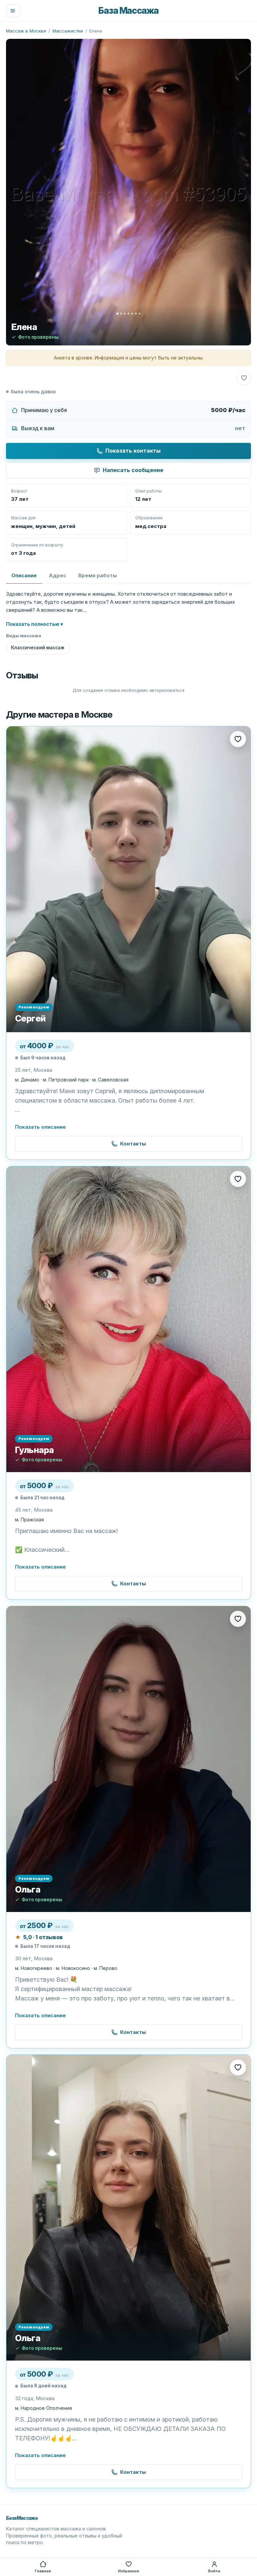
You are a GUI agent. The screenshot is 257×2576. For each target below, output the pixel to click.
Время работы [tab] (98, 575)
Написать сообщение (133, 470)
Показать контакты (133, 451)
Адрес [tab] (58, 575)
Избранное (129, 2571)
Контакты (133, 1144)
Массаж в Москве (26, 31)
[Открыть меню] (13, 11)
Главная (43, 2571)
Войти (214, 2571)
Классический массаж (38, 648)
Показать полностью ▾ (34, 624)
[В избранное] (244, 378)
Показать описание (40, 1127)
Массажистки (68, 31)
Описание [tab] (24, 575)
